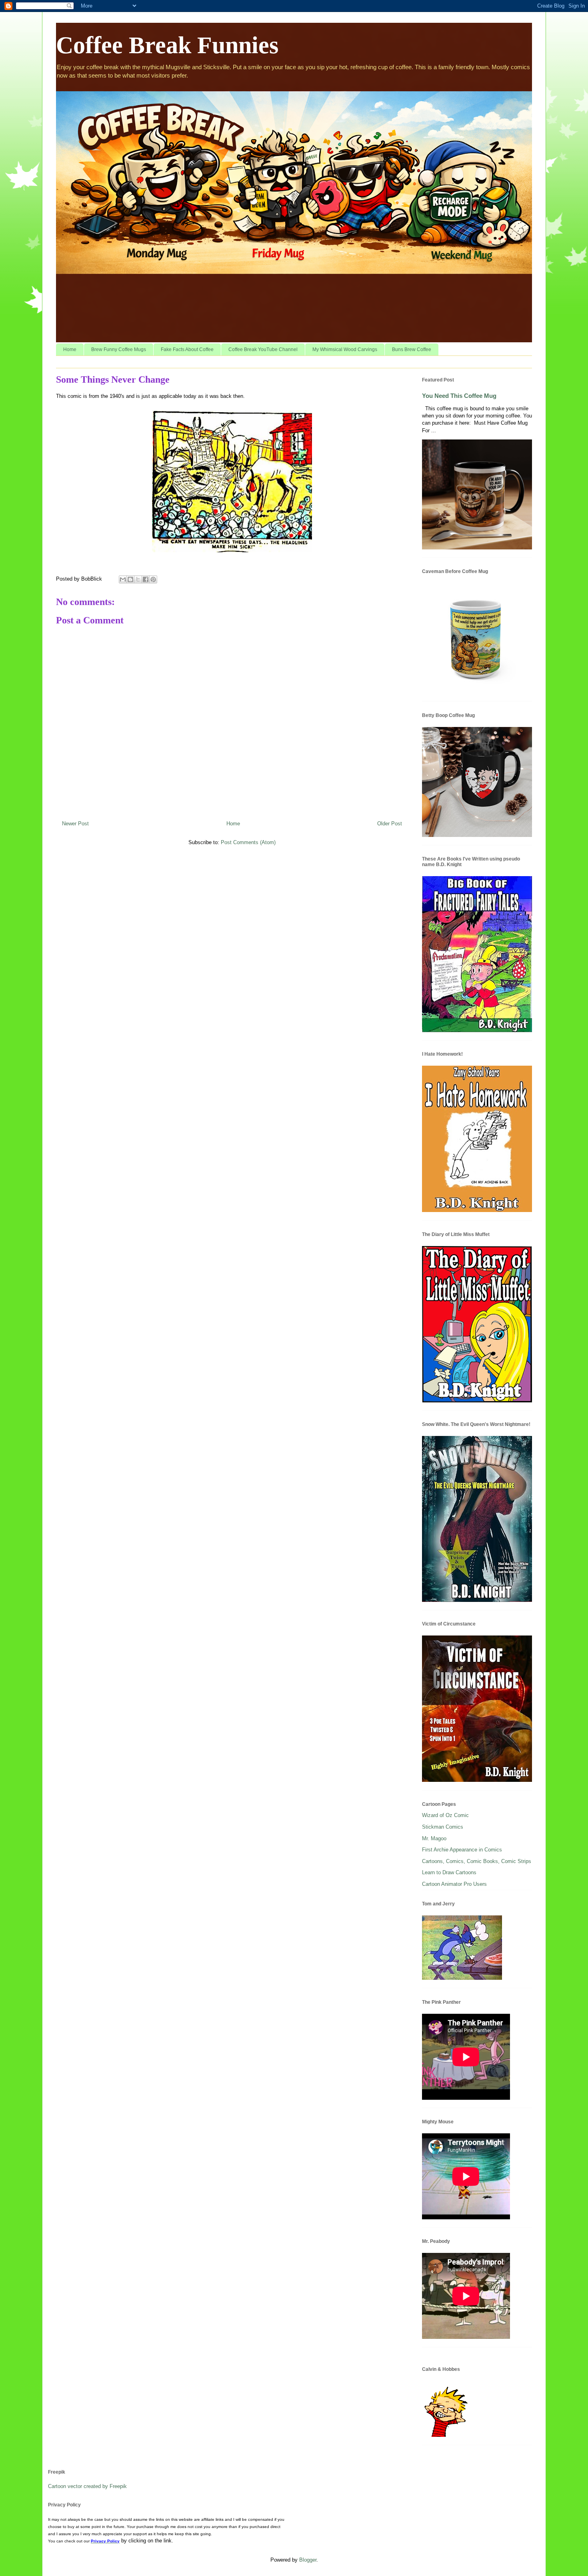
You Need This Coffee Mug (459, 396)
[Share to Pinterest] (153, 579)
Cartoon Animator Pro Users (454, 1884)
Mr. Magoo (434, 1838)
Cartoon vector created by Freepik (87, 2486)
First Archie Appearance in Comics (462, 1850)
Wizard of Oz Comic (445, 1815)
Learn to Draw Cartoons (449, 1872)
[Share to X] (138, 579)
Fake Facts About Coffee (187, 349)
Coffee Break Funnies (167, 45)
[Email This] (123, 579)
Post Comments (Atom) (248, 842)
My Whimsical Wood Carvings (345, 349)
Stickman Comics (443, 1827)
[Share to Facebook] (146, 579)
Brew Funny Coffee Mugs (119, 349)
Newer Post (75, 824)
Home (70, 349)
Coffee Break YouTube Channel (263, 349)
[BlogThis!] (130, 579)
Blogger (308, 2560)
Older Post (390, 824)
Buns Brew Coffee (412, 349)
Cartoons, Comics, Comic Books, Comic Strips (477, 1861)
